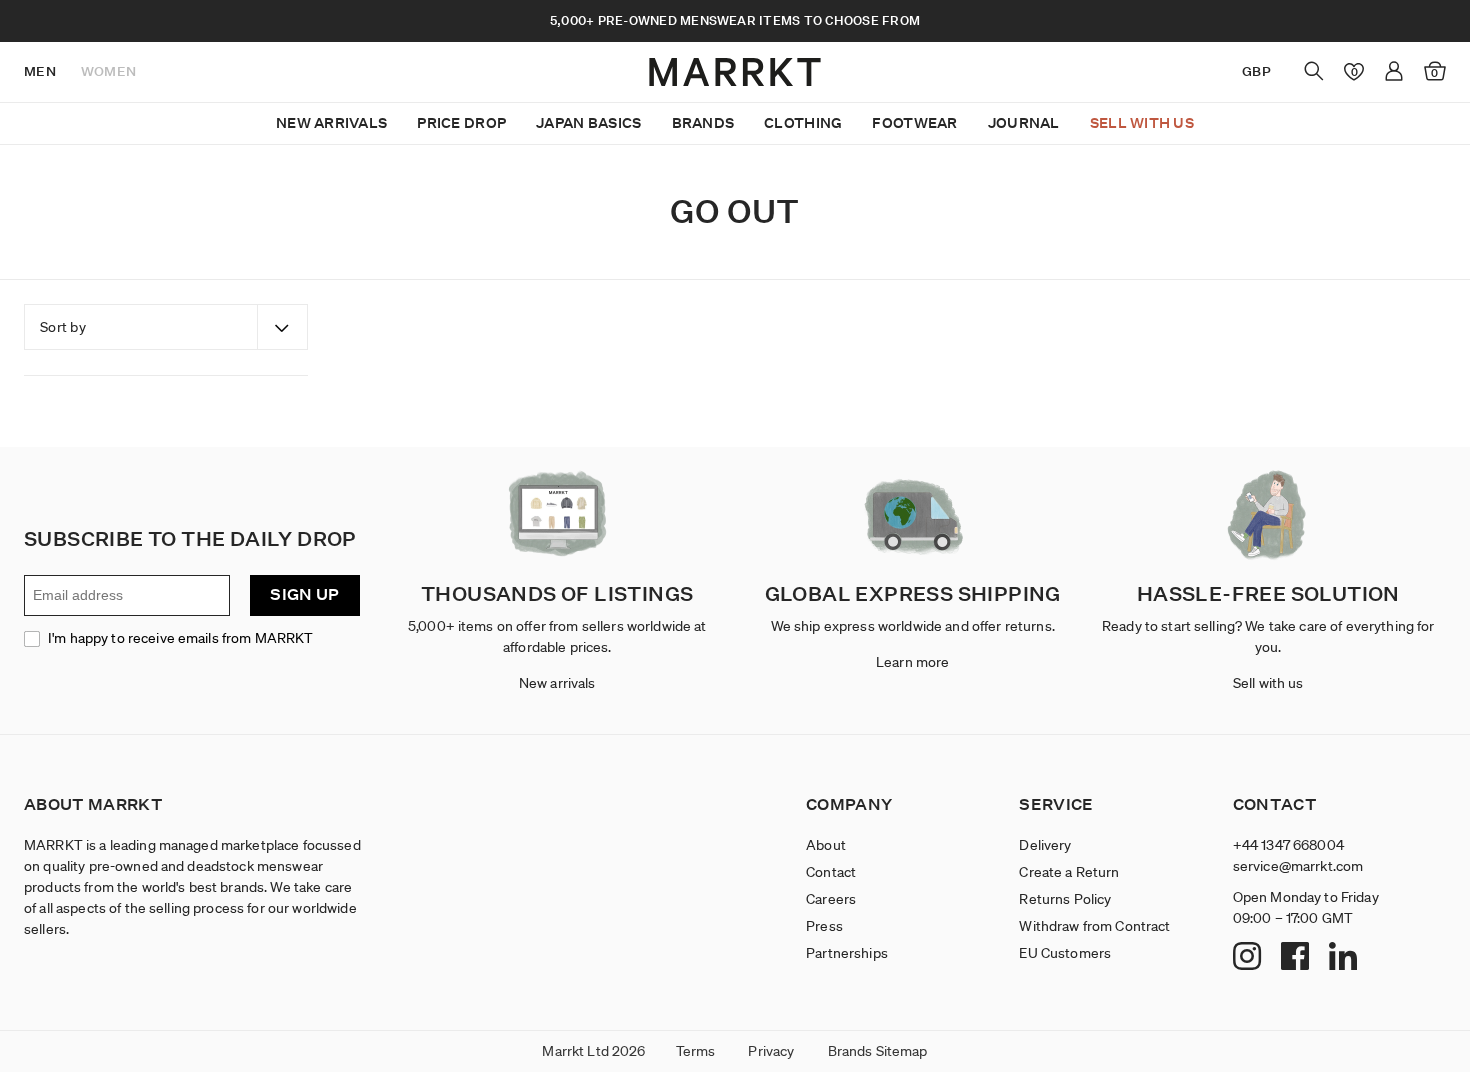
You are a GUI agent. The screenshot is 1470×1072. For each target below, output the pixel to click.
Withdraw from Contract (1094, 926)
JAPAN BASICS (588, 123)
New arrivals (557, 683)
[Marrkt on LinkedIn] (1345, 958)
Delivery (1045, 845)
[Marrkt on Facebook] (1297, 958)
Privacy (771, 1051)
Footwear (914, 123)
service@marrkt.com (1298, 866)
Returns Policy (1065, 899)
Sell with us (1268, 683)
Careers (831, 899)
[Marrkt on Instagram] (1249, 958)
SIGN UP (304, 594)
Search (1314, 71)
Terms (696, 1051)
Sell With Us (1142, 123)
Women (108, 71)
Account (1394, 71)
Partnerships (847, 953)
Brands (703, 123)
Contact (831, 872)
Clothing (803, 123)
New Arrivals (331, 123)
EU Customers (1065, 953)
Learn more (912, 662)
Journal (1024, 123)
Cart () (1434, 73)
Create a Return (1069, 872)
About (826, 845)
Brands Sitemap (878, 1051)
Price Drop (461, 123)
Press (824, 926)
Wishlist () (1350, 71)
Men (40, 71)
